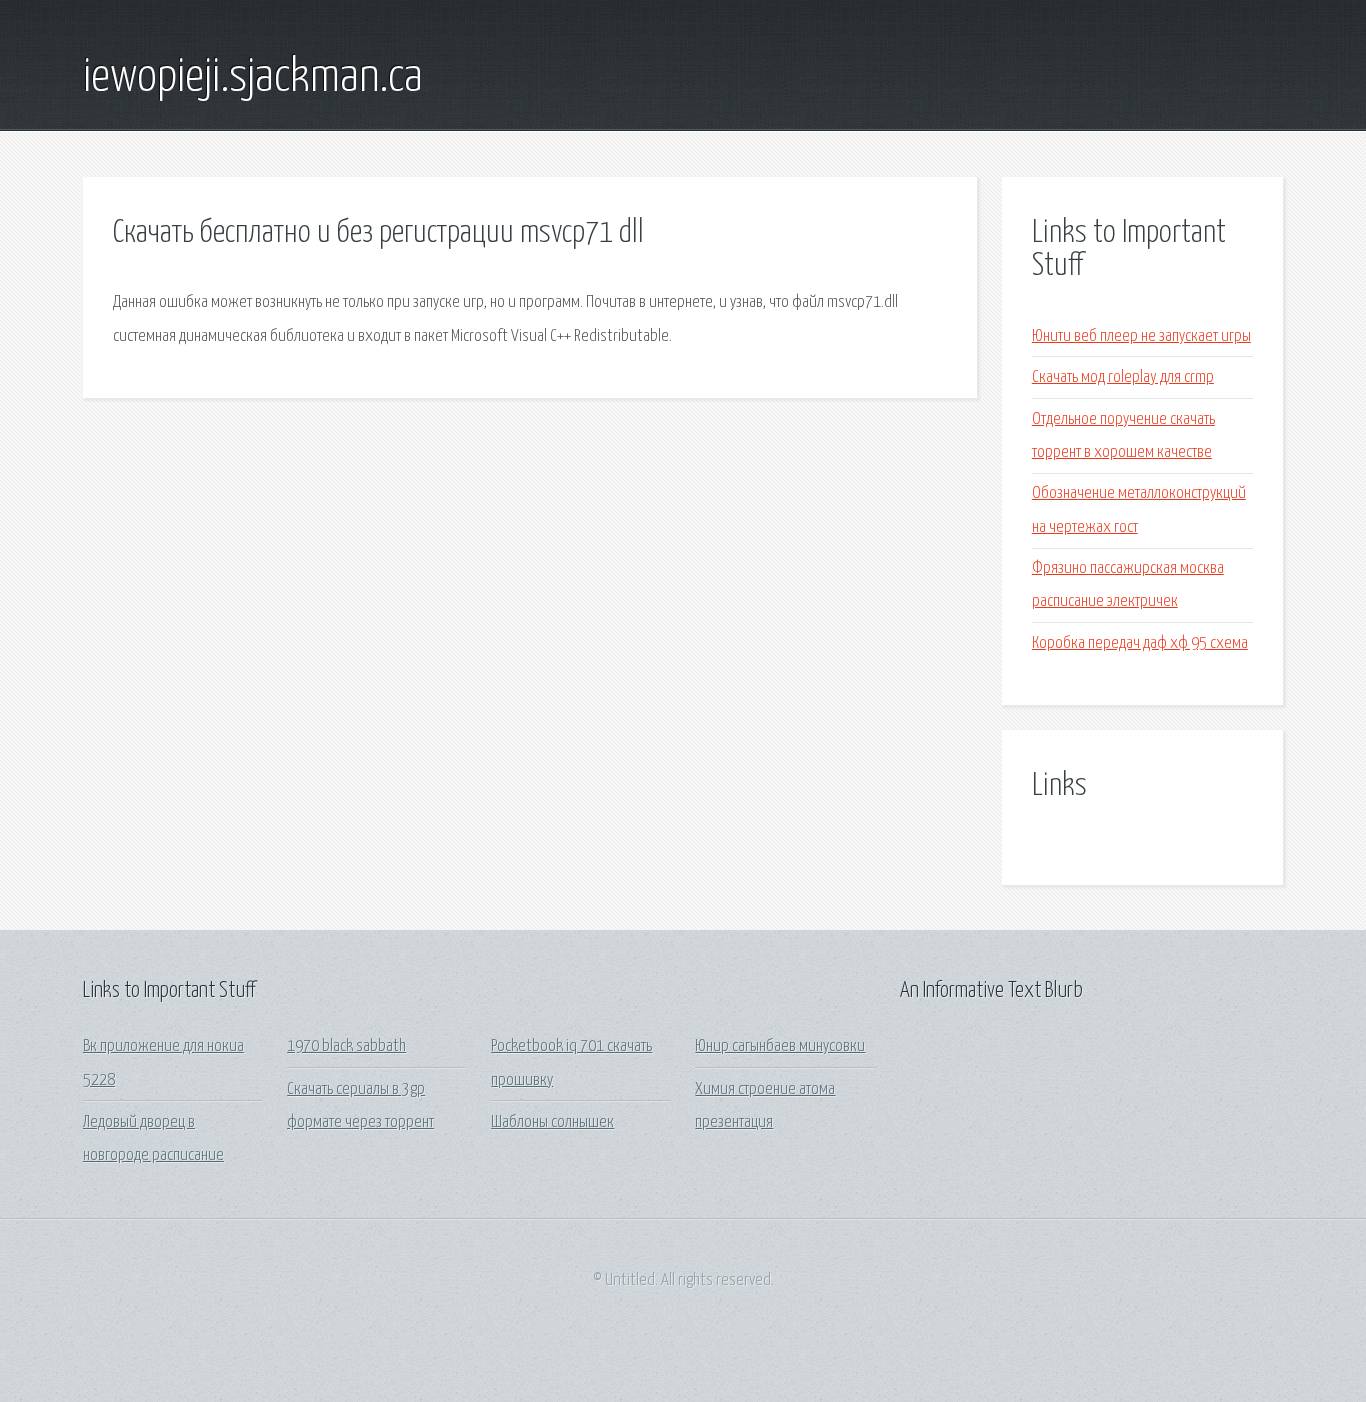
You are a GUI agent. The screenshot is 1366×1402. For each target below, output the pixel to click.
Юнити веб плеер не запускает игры (1141, 336)
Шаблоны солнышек (552, 1122)
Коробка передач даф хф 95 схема (1140, 643)
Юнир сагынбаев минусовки (780, 1046)
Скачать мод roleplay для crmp (1123, 377)
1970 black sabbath (346, 1046)
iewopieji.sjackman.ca (253, 78)
